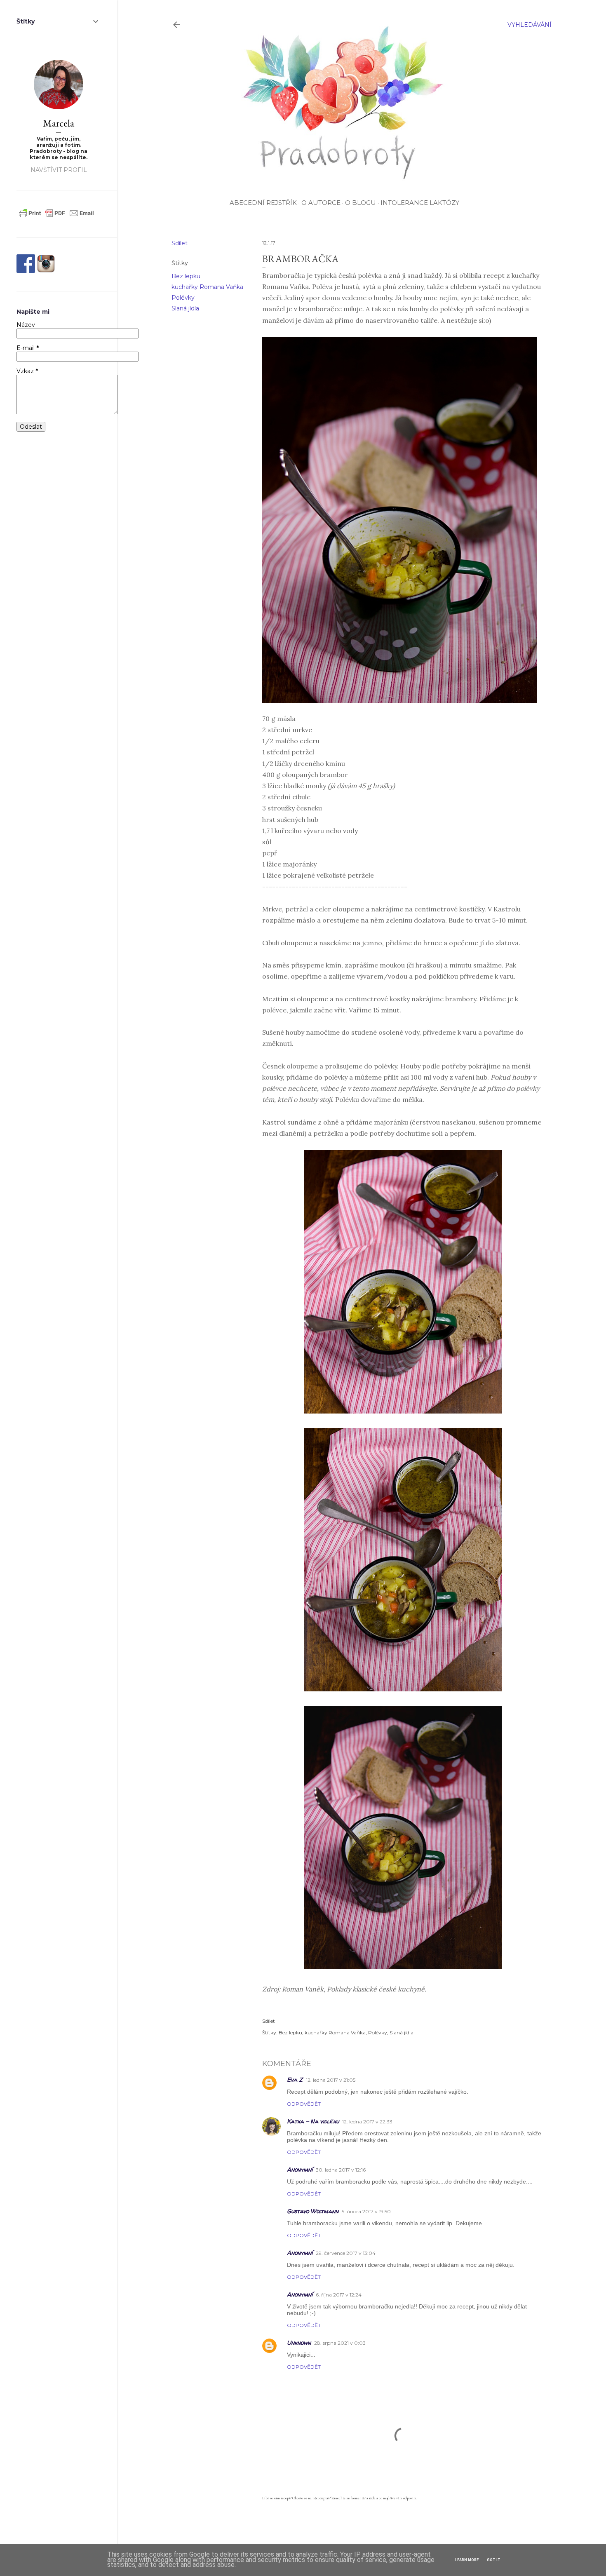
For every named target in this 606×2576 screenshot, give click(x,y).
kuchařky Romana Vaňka (207, 287)
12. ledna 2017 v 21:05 (331, 2080)
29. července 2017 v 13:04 (346, 2253)
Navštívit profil (59, 170)
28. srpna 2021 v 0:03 (340, 2343)
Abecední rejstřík (263, 203)
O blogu (361, 203)
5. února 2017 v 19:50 (366, 2211)
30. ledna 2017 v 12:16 (341, 2170)
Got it (494, 2560)
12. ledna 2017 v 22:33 (367, 2122)
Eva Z (295, 2079)
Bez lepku (186, 276)
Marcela (59, 123)
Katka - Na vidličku (313, 2121)
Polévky (183, 298)
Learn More (467, 2560)
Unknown (299, 2342)
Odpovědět (304, 2104)
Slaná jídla (185, 308)
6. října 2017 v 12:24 (339, 2295)
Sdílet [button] (180, 243)
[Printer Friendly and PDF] (56, 217)
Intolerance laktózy (420, 203)
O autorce (321, 203)
